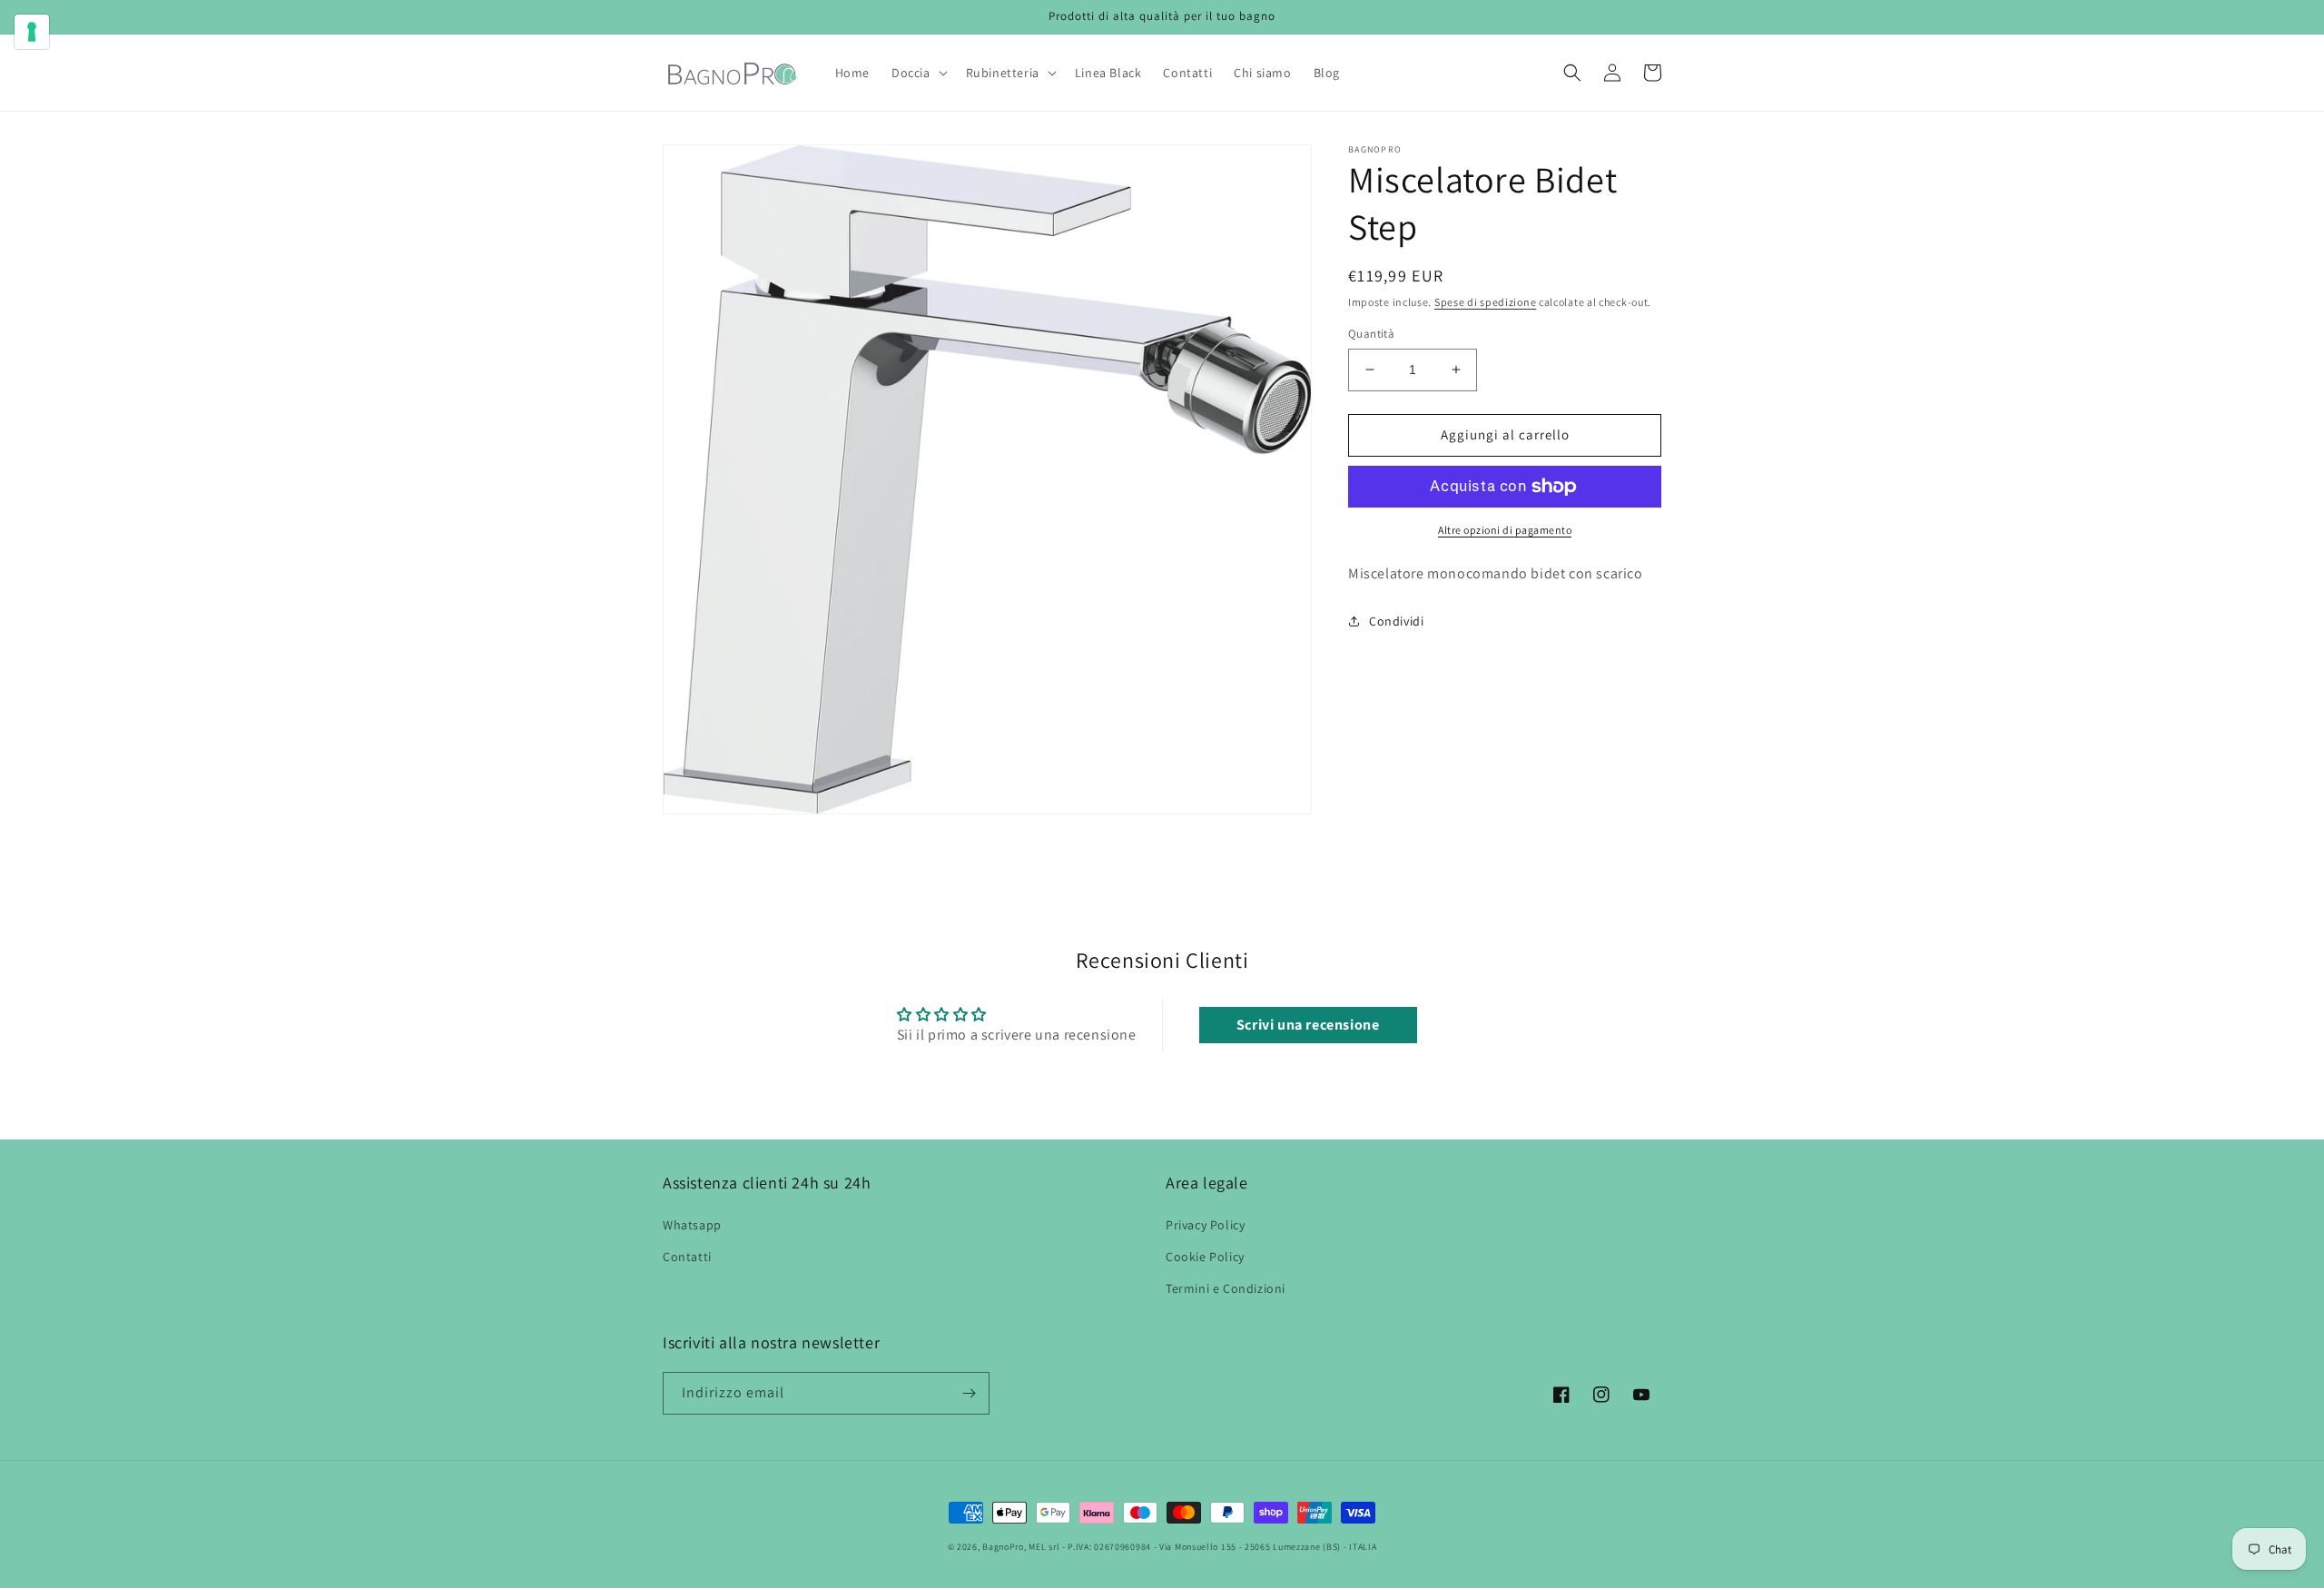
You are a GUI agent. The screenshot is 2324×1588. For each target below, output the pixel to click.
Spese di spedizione (1485, 302)
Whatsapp (692, 1225)
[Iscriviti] (969, 1393)
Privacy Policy (1205, 1225)
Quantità (1371, 334)
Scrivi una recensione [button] (1308, 1025)
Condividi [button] (1396, 621)
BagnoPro (1003, 1547)
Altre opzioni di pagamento (1505, 530)
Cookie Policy (1205, 1257)
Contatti (687, 1257)
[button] (918, 73)
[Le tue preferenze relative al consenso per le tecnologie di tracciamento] (32, 32)
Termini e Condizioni (1226, 1288)
